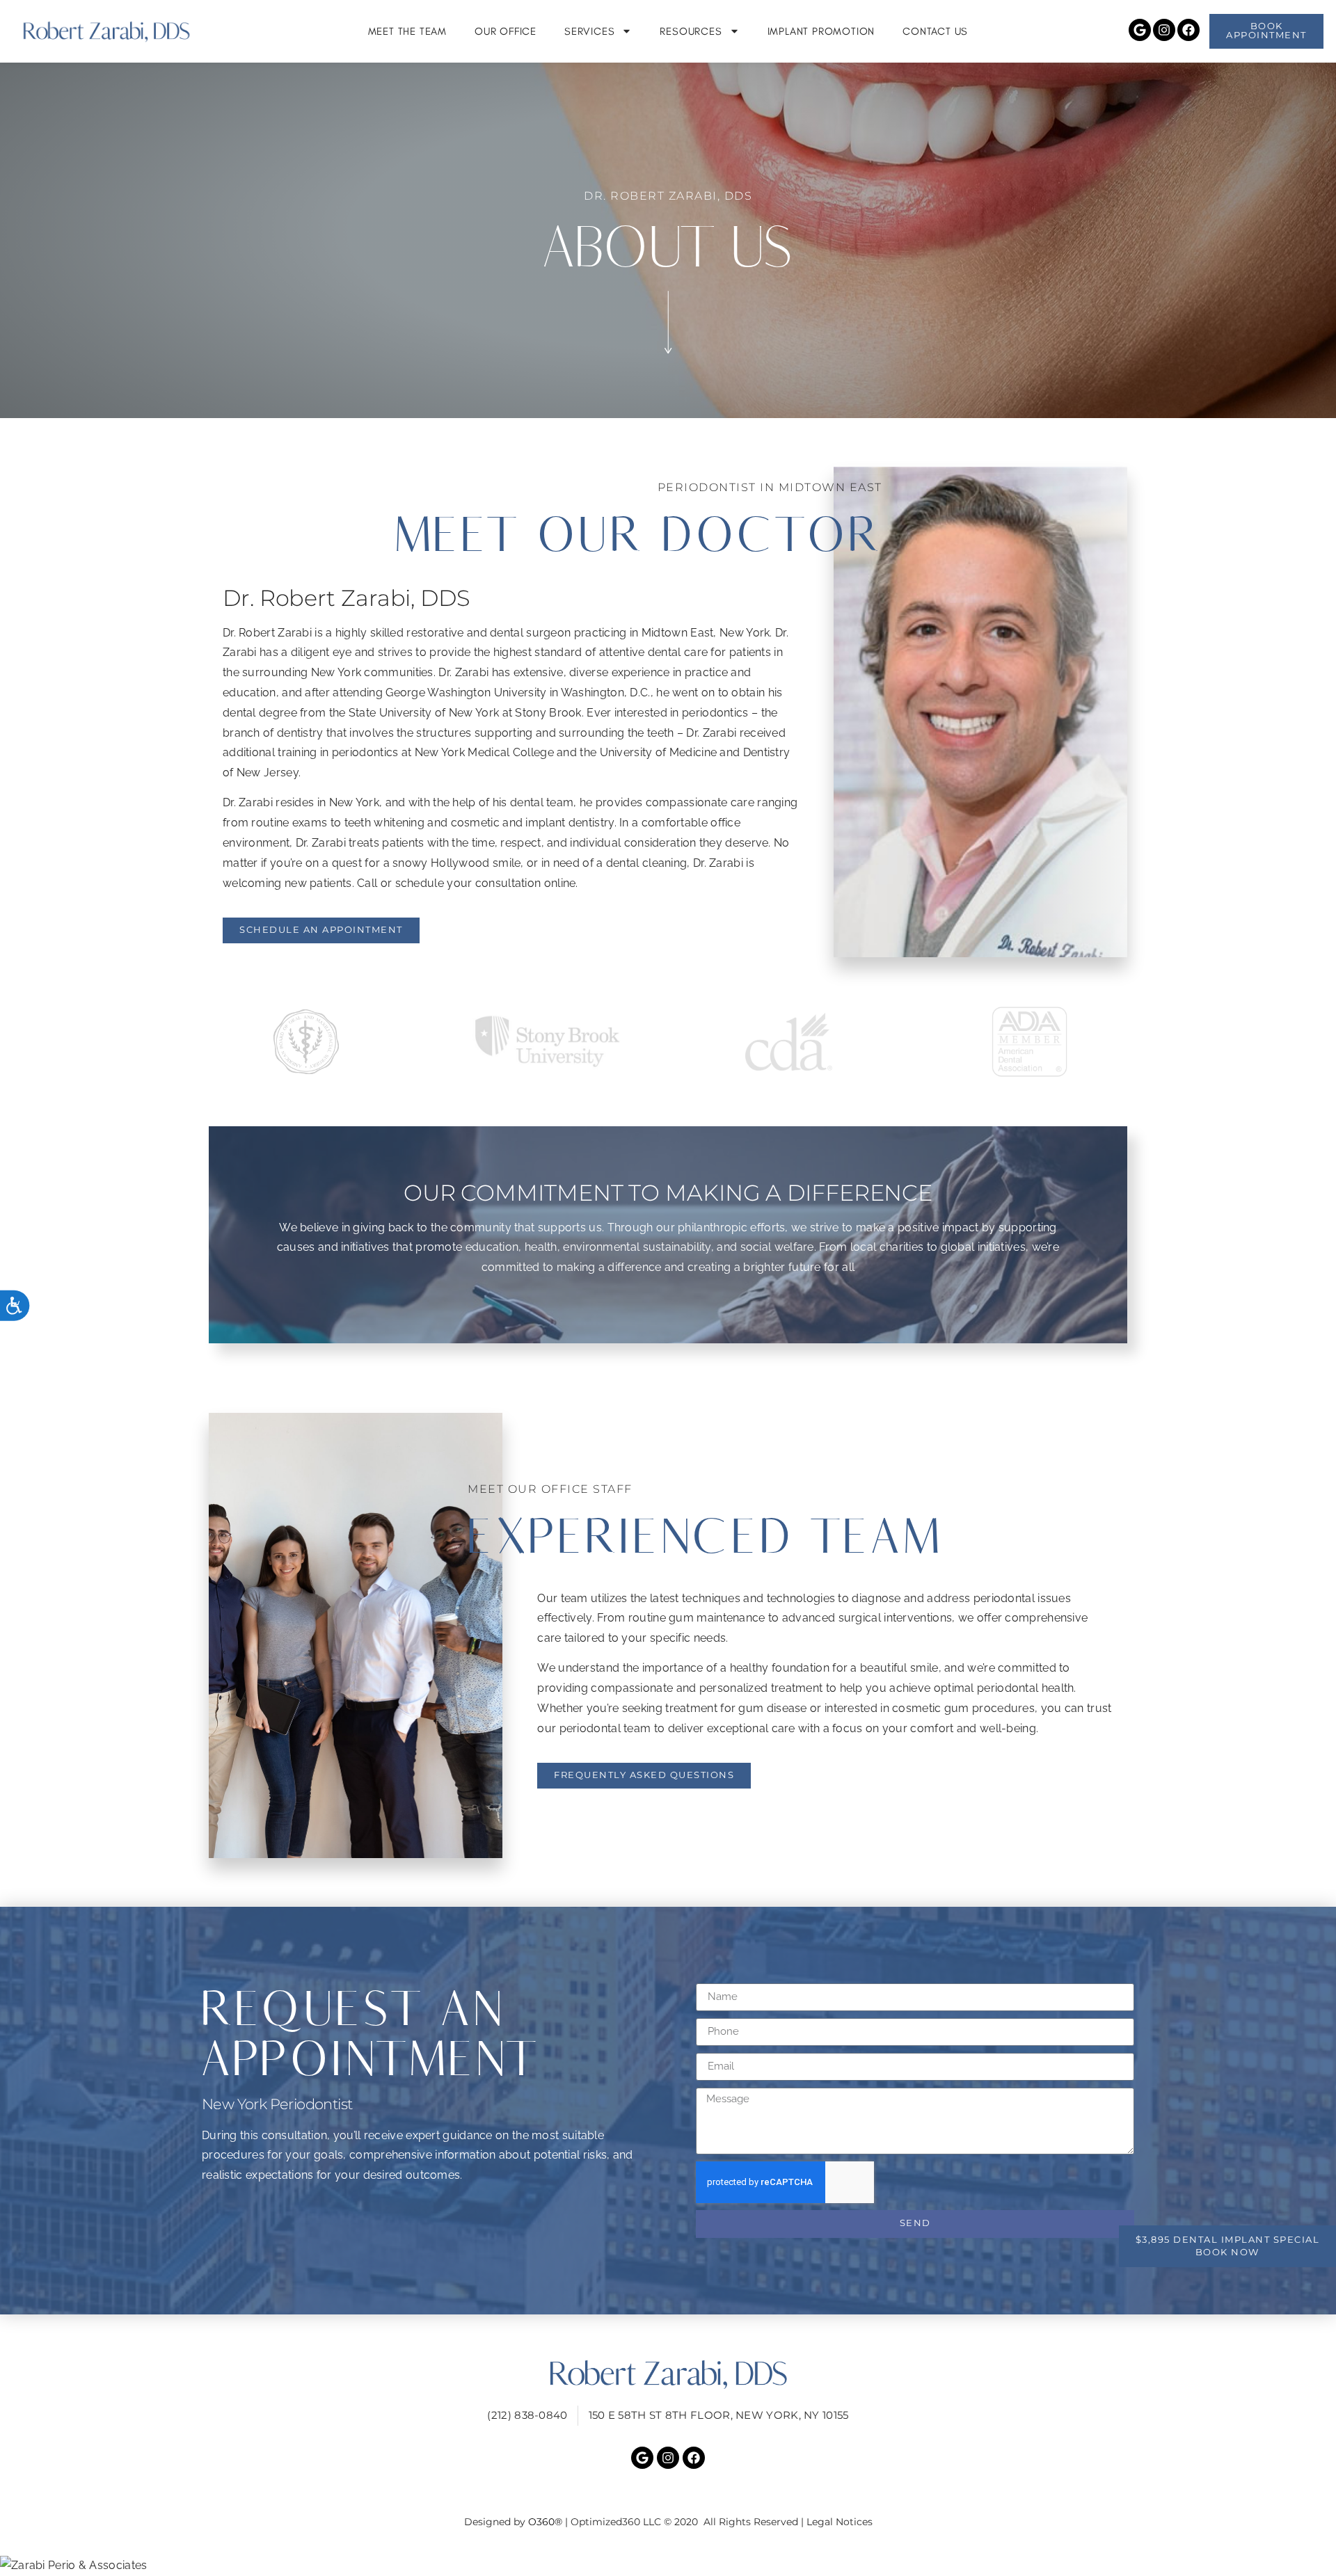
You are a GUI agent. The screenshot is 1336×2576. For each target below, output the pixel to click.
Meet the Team (407, 31)
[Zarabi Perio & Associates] (668, 2566)
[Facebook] (1188, 30)
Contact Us (935, 31)
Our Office (506, 31)
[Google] (1140, 30)
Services (589, 31)
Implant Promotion (821, 31)
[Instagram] (1164, 30)
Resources (691, 31)
